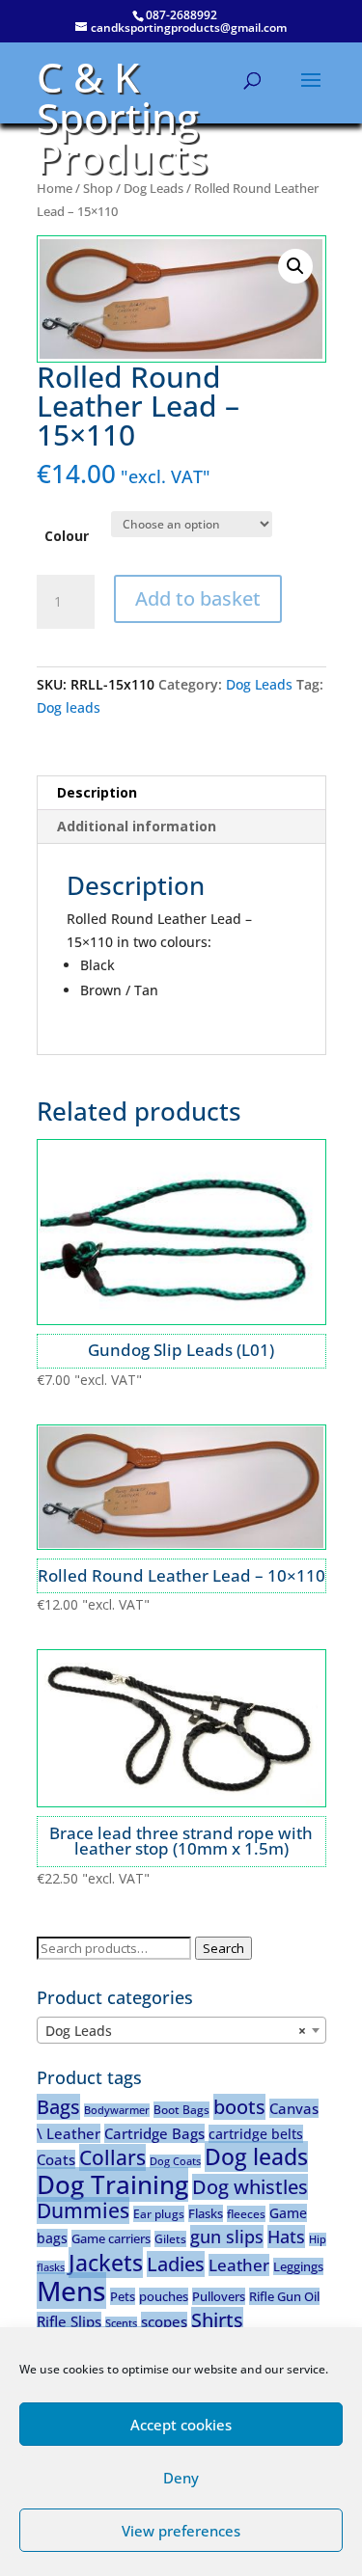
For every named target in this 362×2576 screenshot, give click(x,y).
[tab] (181, 793)
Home (55, 188)
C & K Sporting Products (122, 117)
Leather (239, 2265)
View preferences (181, 2531)
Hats (286, 2237)
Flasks (206, 2213)
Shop (98, 188)
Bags (58, 2107)
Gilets (170, 2239)
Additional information (137, 826)
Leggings (298, 2266)
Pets (123, 2296)
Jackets (106, 2263)
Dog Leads (153, 188)
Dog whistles (250, 2187)
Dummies (83, 2210)
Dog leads (69, 707)
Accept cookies (181, 2425)
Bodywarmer (117, 2110)
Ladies (176, 2264)
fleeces (246, 2214)
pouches (164, 2296)
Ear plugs (159, 2214)
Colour (67, 536)
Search (223, 1948)
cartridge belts (256, 2134)
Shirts (217, 2320)
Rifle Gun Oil (284, 2296)
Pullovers (219, 2296)
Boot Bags (181, 2110)
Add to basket (198, 598)
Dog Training (112, 2184)
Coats (56, 2159)
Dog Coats (175, 2161)
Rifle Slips (69, 2321)
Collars (112, 2157)
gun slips (227, 2237)
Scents (121, 2323)
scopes (164, 2321)
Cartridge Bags (154, 2133)
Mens (71, 2291)
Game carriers (111, 2238)
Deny (181, 2478)
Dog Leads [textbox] (176, 2031)
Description (97, 792)
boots (239, 2107)
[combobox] (181, 2030)
